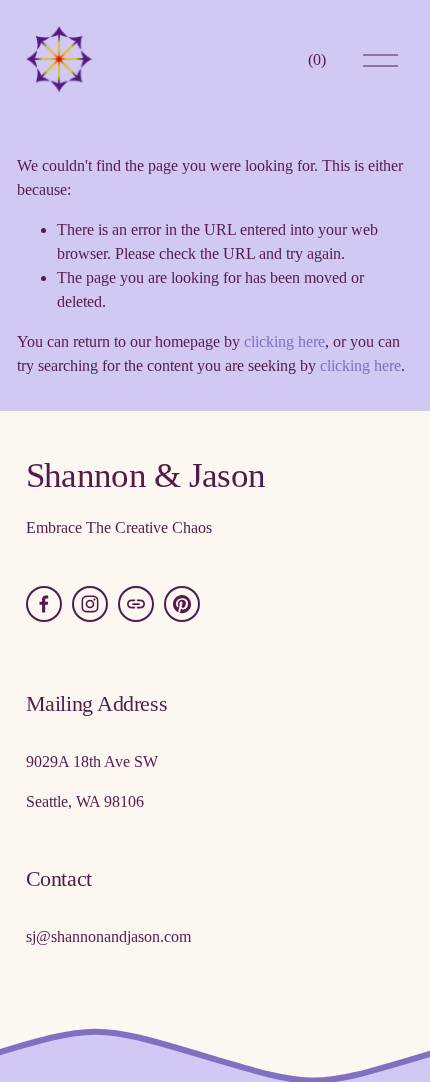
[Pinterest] (182, 604)
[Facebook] (44, 604)
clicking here (284, 341)
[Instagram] (90, 604)
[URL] (136, 604)
